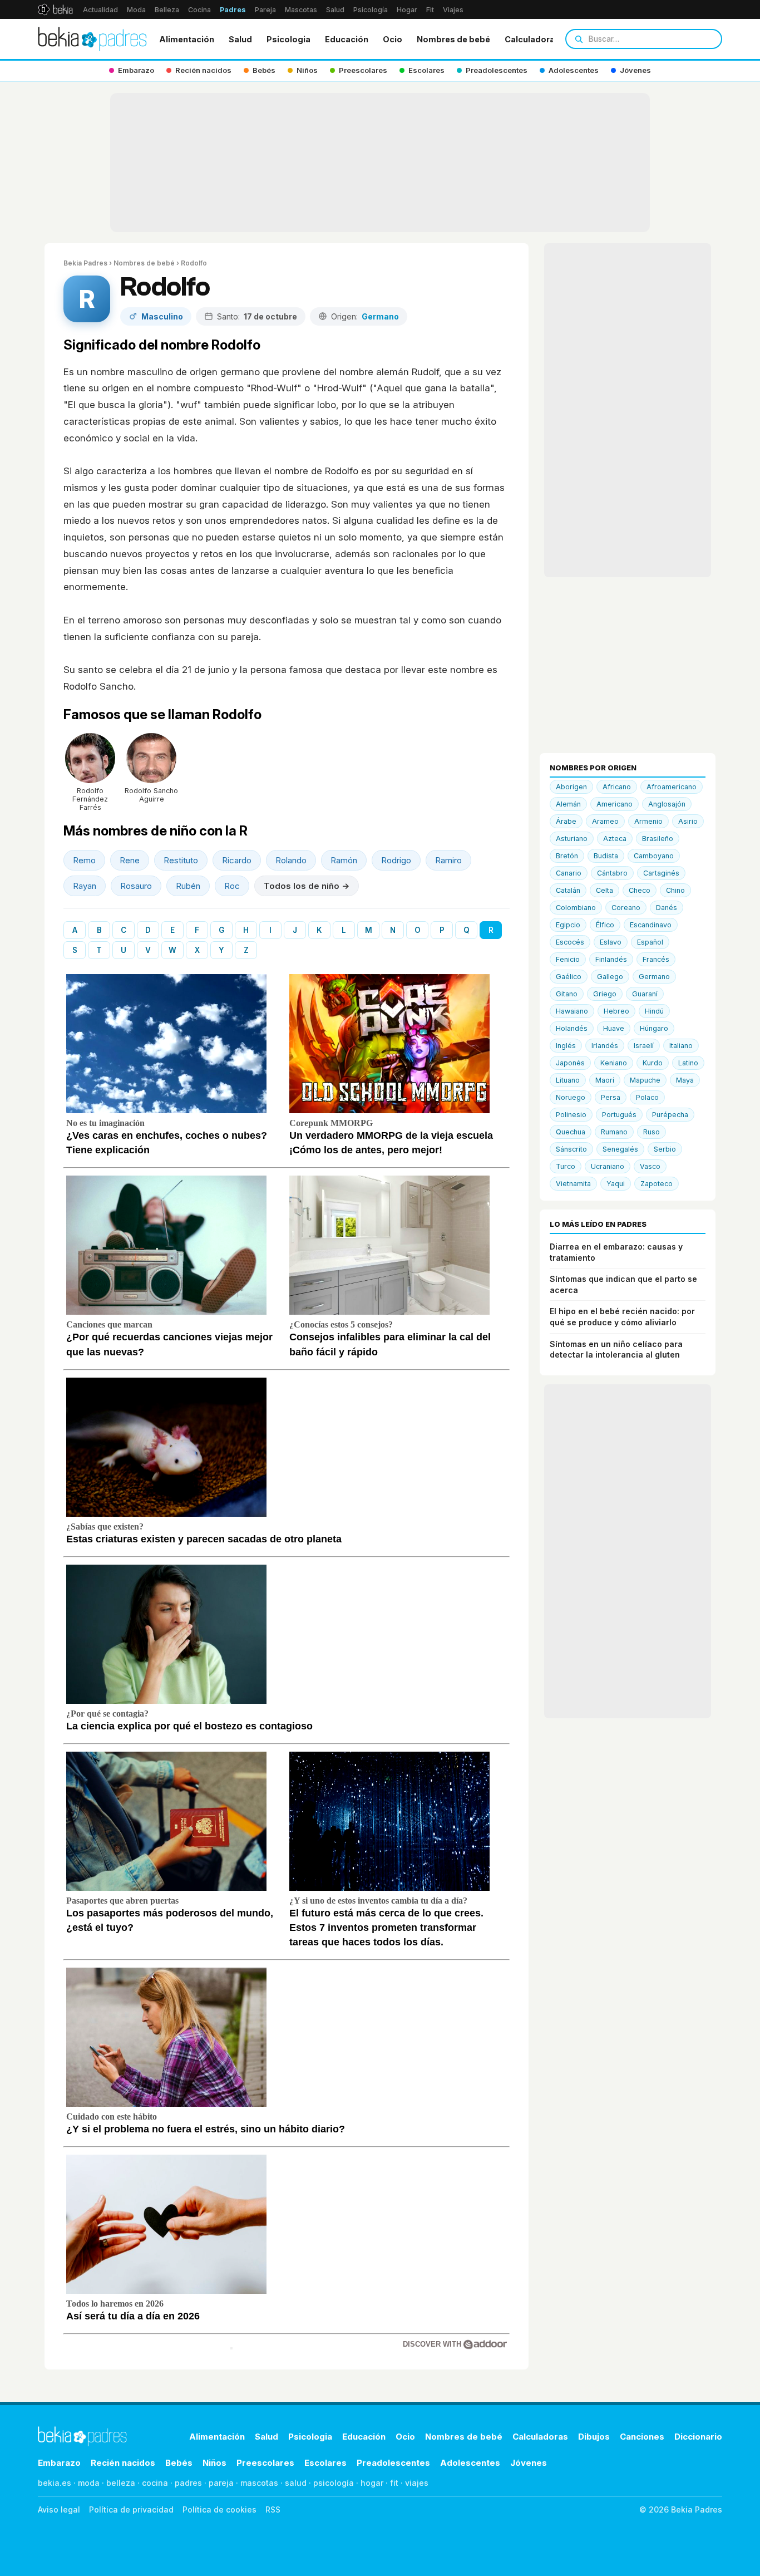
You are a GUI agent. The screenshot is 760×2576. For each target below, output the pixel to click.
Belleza (167, 10)
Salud (335, 10)
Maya (685, 1080)
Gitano (567, 994)
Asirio (688, 821)
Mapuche (645, 1080)
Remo (84, 860)
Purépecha (670, 1115)
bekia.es (55, 2483)
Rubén (188, 886)
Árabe (566, 821)
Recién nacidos (123, 2463)
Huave (614, 1028)
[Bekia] (55, 9)
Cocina (199, 10)
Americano (615, 804)
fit (394, 2483)
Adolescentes (470, 2463)
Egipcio (568, 925)
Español (650, 942)
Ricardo (237, 860)
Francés (656, 959)
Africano (617, 787)
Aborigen (571, 787)
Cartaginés (661, 873)
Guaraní (645, 994)
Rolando (291, 860)
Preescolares (265, 2463)
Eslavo (611, 942)
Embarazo (59, 2463)
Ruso (652, 1132)
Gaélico (569, 977)
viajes (417, 2483)
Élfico (605, 925)
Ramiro (448, 860)
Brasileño (658, 839)
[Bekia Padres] (92, 39)
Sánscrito (571, 1149)
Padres (233, 10)
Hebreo (616, 1011)
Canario (569, 873)
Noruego (571, 1097)
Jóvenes (529, 2463)
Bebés (179, 2463)
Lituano (568, 1080)
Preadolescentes (393, 2463)
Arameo (605, 821)
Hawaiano (572, 1011)
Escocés (570, 942)
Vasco (650, 1166)
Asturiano (572, 839)
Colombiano (576, 908)
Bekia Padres (85, 263)
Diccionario (698, 2437)
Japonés (570, 1063)
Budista (606, 856)
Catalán (568, 890)
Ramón (344, 860)
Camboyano (654, 856)
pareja (221, 2483)
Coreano (626, 908)
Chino (675, 890)
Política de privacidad (131, 2509)
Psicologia (288, 39)
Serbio (665, 1149)
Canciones (642, 2437)
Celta (604, 890)
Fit (430, 10)
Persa (611, 1097)
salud (296, 2483)
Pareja (265, 10)
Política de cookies (219, 2509)
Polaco (647, 1097)
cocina (155, 2483)
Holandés (572, 1028)
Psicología (371, 10)
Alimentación (187, 39)
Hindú (654, 1011)
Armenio (648, 821)
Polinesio (571, 1115)
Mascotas (301, 10)
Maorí (605, 1080)
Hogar (407, 10)
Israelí (644, 1046)
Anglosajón (667, 804)
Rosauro (136, 886)
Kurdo (653, 1063)
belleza (121, 2483)
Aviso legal (59, 2509)
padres (188, 2483)
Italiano (681, 1046)
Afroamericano (672, 787)
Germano (654, 977)
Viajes (453, 10)
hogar (372, 2483)
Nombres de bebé (453, 39)
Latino (688, 1063)
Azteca (615, 839)
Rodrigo (396, 860)
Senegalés (620, 1149)
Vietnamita (573, 1184)
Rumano (614, 1132)
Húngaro (654, 1028)
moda (89, 2483)
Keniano (614, 1063)
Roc (232, 886)
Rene (130, 860)
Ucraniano (608, 1166)
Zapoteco (657, 1184)
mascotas (259, 2483)
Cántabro (612, 873)
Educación (347, 39)
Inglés (566, 1046)
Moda (136, 10)
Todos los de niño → (307, 886)
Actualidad (100, 10)
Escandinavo (651, 925)
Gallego (610, 977)
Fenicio (568, 959)
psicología (334, 2483)
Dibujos (594, 2437)
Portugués (619, 1115)
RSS (273, 2509)
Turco (566, 1166)
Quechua (571, 1132)
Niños (214, 2463)
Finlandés (611, 959)
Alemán (568, 804)
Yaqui (616, 1184)
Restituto (181, 860)
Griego (605, 994)
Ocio (393, 39)
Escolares (325, 2463)
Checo (640, 890)
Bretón (567, 856)
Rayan (85, 886)
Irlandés (605, 1046)
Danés (667, 908)
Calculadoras (532, 39)
